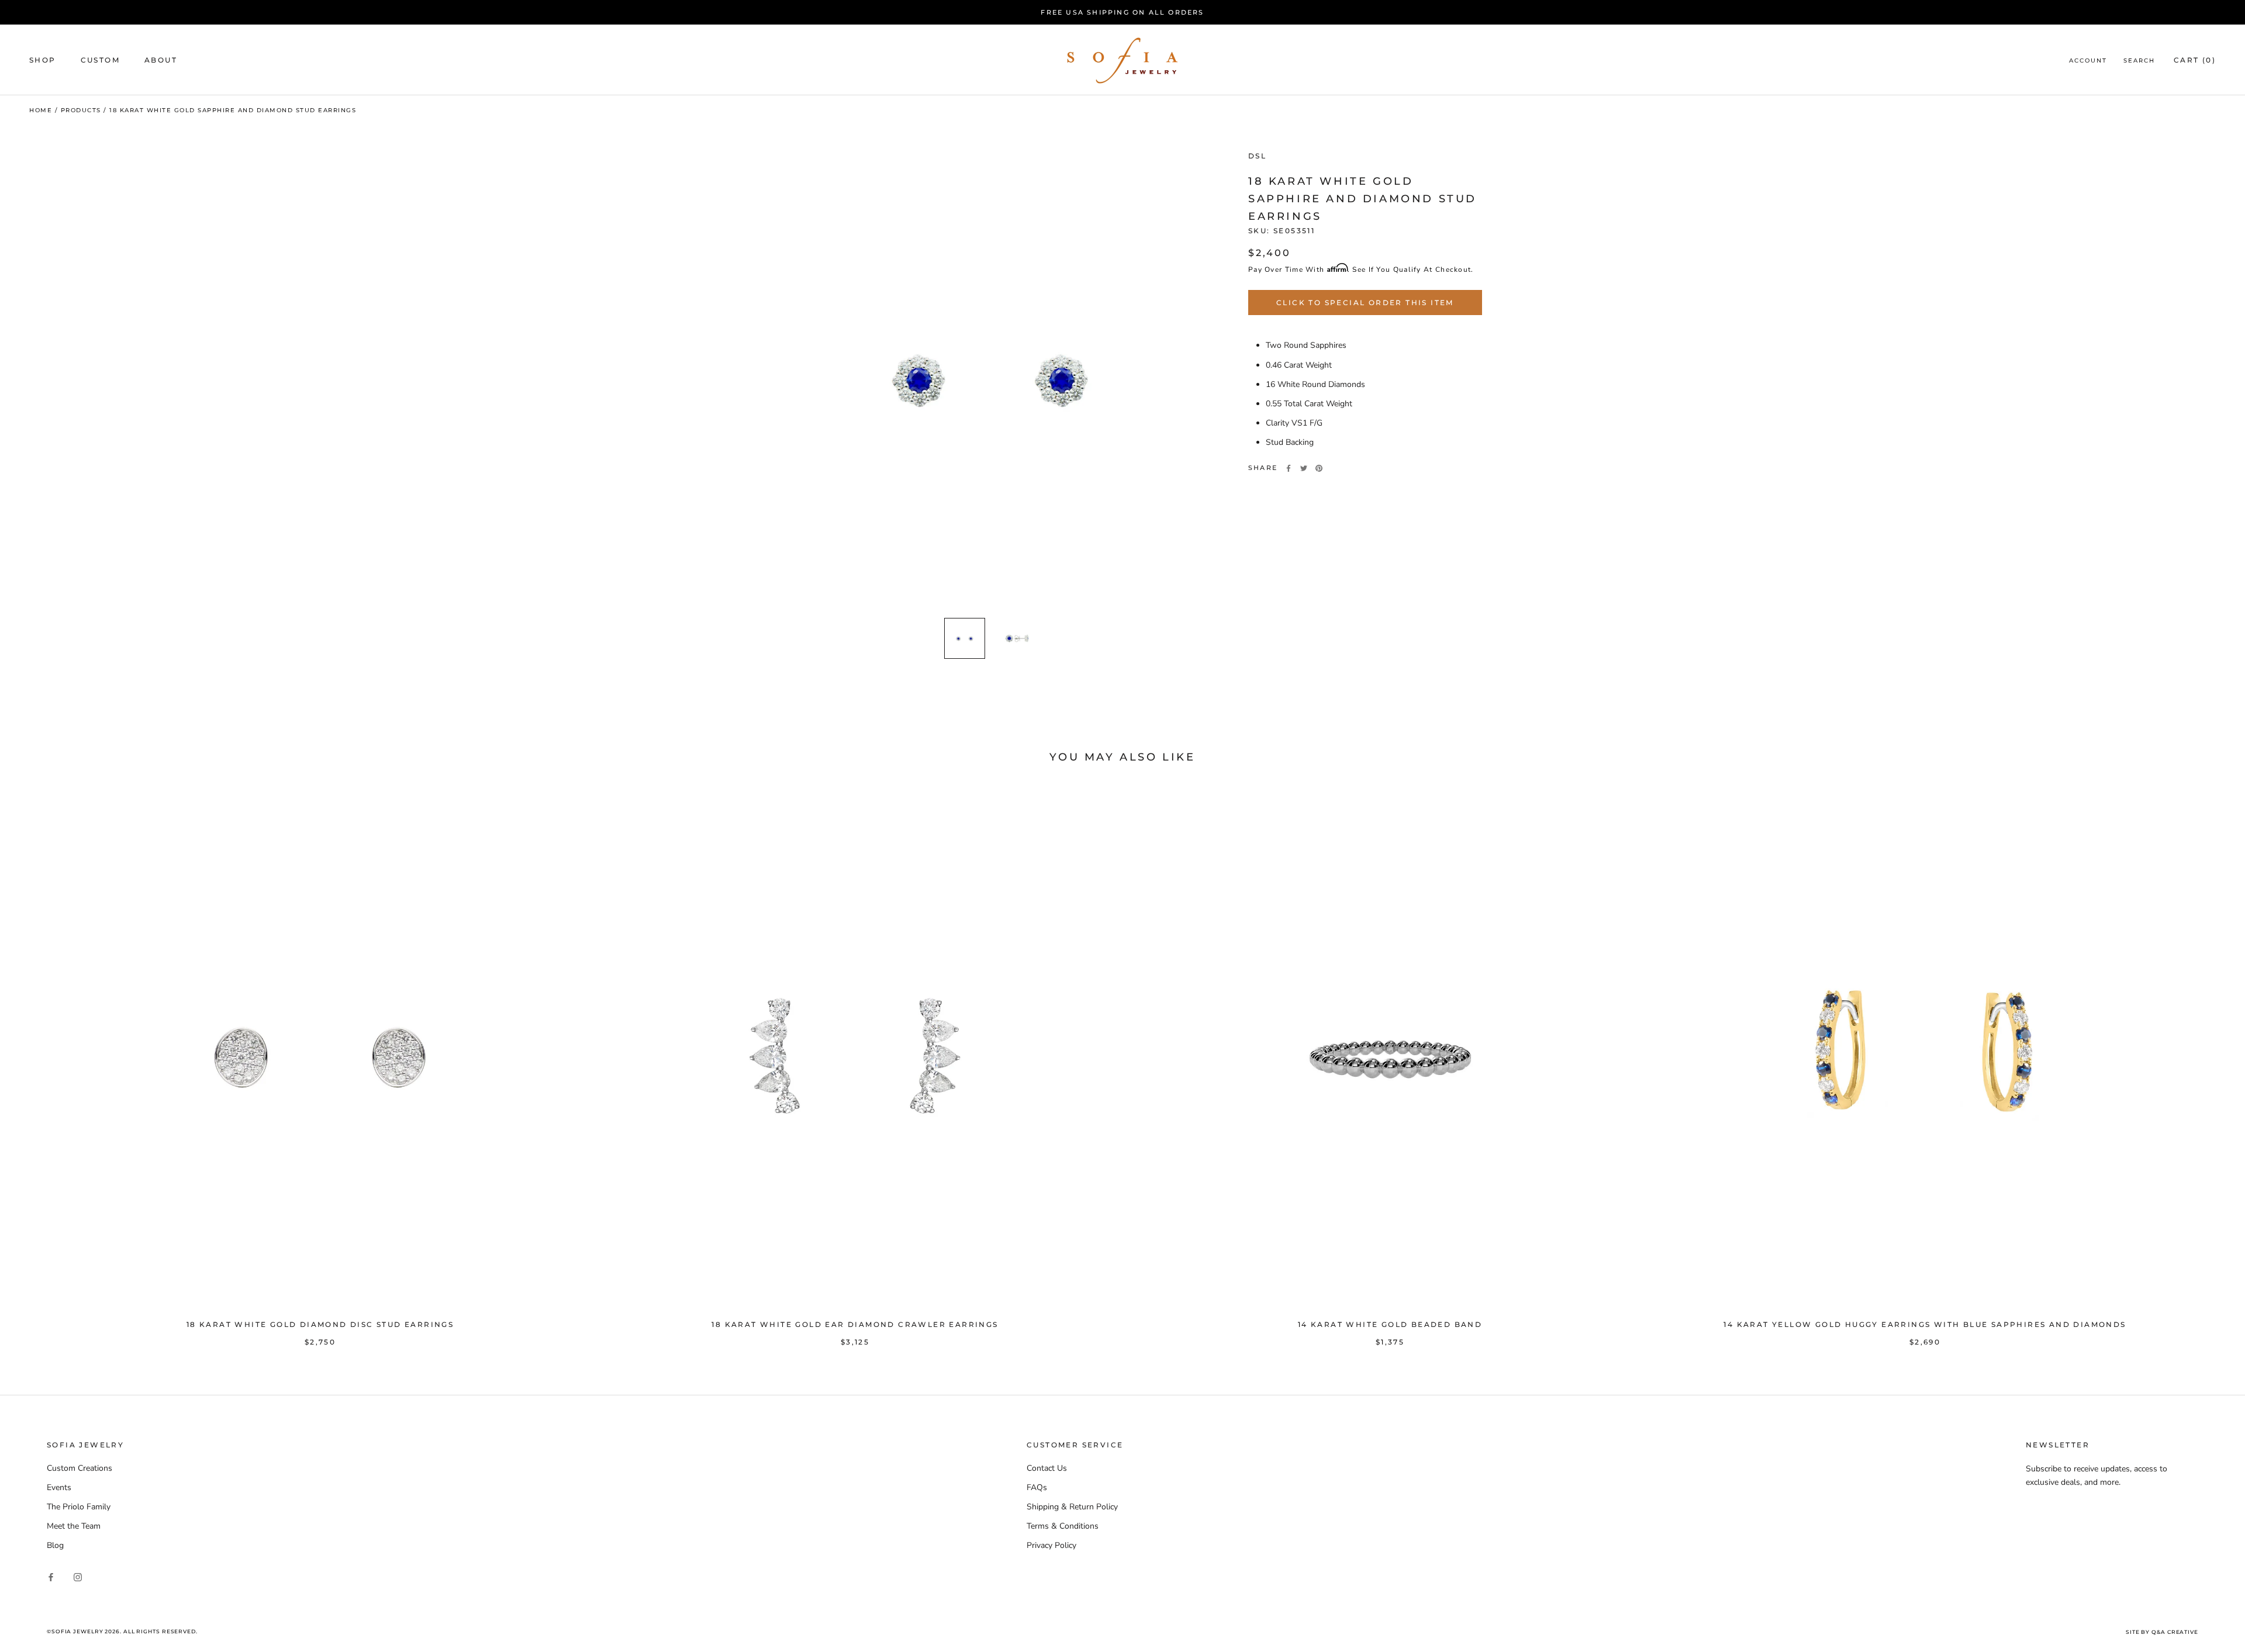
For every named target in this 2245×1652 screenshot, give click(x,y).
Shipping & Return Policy (1072, 1507)
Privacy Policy (1051, 1545)
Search (2139, 61)
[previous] (37, 1064)
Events (59, 1487)
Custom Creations (80, 1468)
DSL (1257, 156)
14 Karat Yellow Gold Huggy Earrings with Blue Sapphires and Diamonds (1925, 1324)
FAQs (1037, 1487)
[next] (2208, 1064)
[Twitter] (1304, 468)
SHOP (43, 60)
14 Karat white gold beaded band (1390, 1324)
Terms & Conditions (1063, 1526)
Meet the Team (74, 1526)
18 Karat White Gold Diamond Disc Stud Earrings (320, 1324)
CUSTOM (100, 60)
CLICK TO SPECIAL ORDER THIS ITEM (1365, 303)
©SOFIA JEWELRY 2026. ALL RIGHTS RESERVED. (122, 1631)
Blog (55, 1545)
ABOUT (161, 60)
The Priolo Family (79, 1507)
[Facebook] (1289, 468)
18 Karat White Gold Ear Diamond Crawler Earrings (855, 1324)
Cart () (2195, 60)
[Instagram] (78, 1576)
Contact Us (1047, 1468)
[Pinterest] (1319, 468)
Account (2088, 61)
